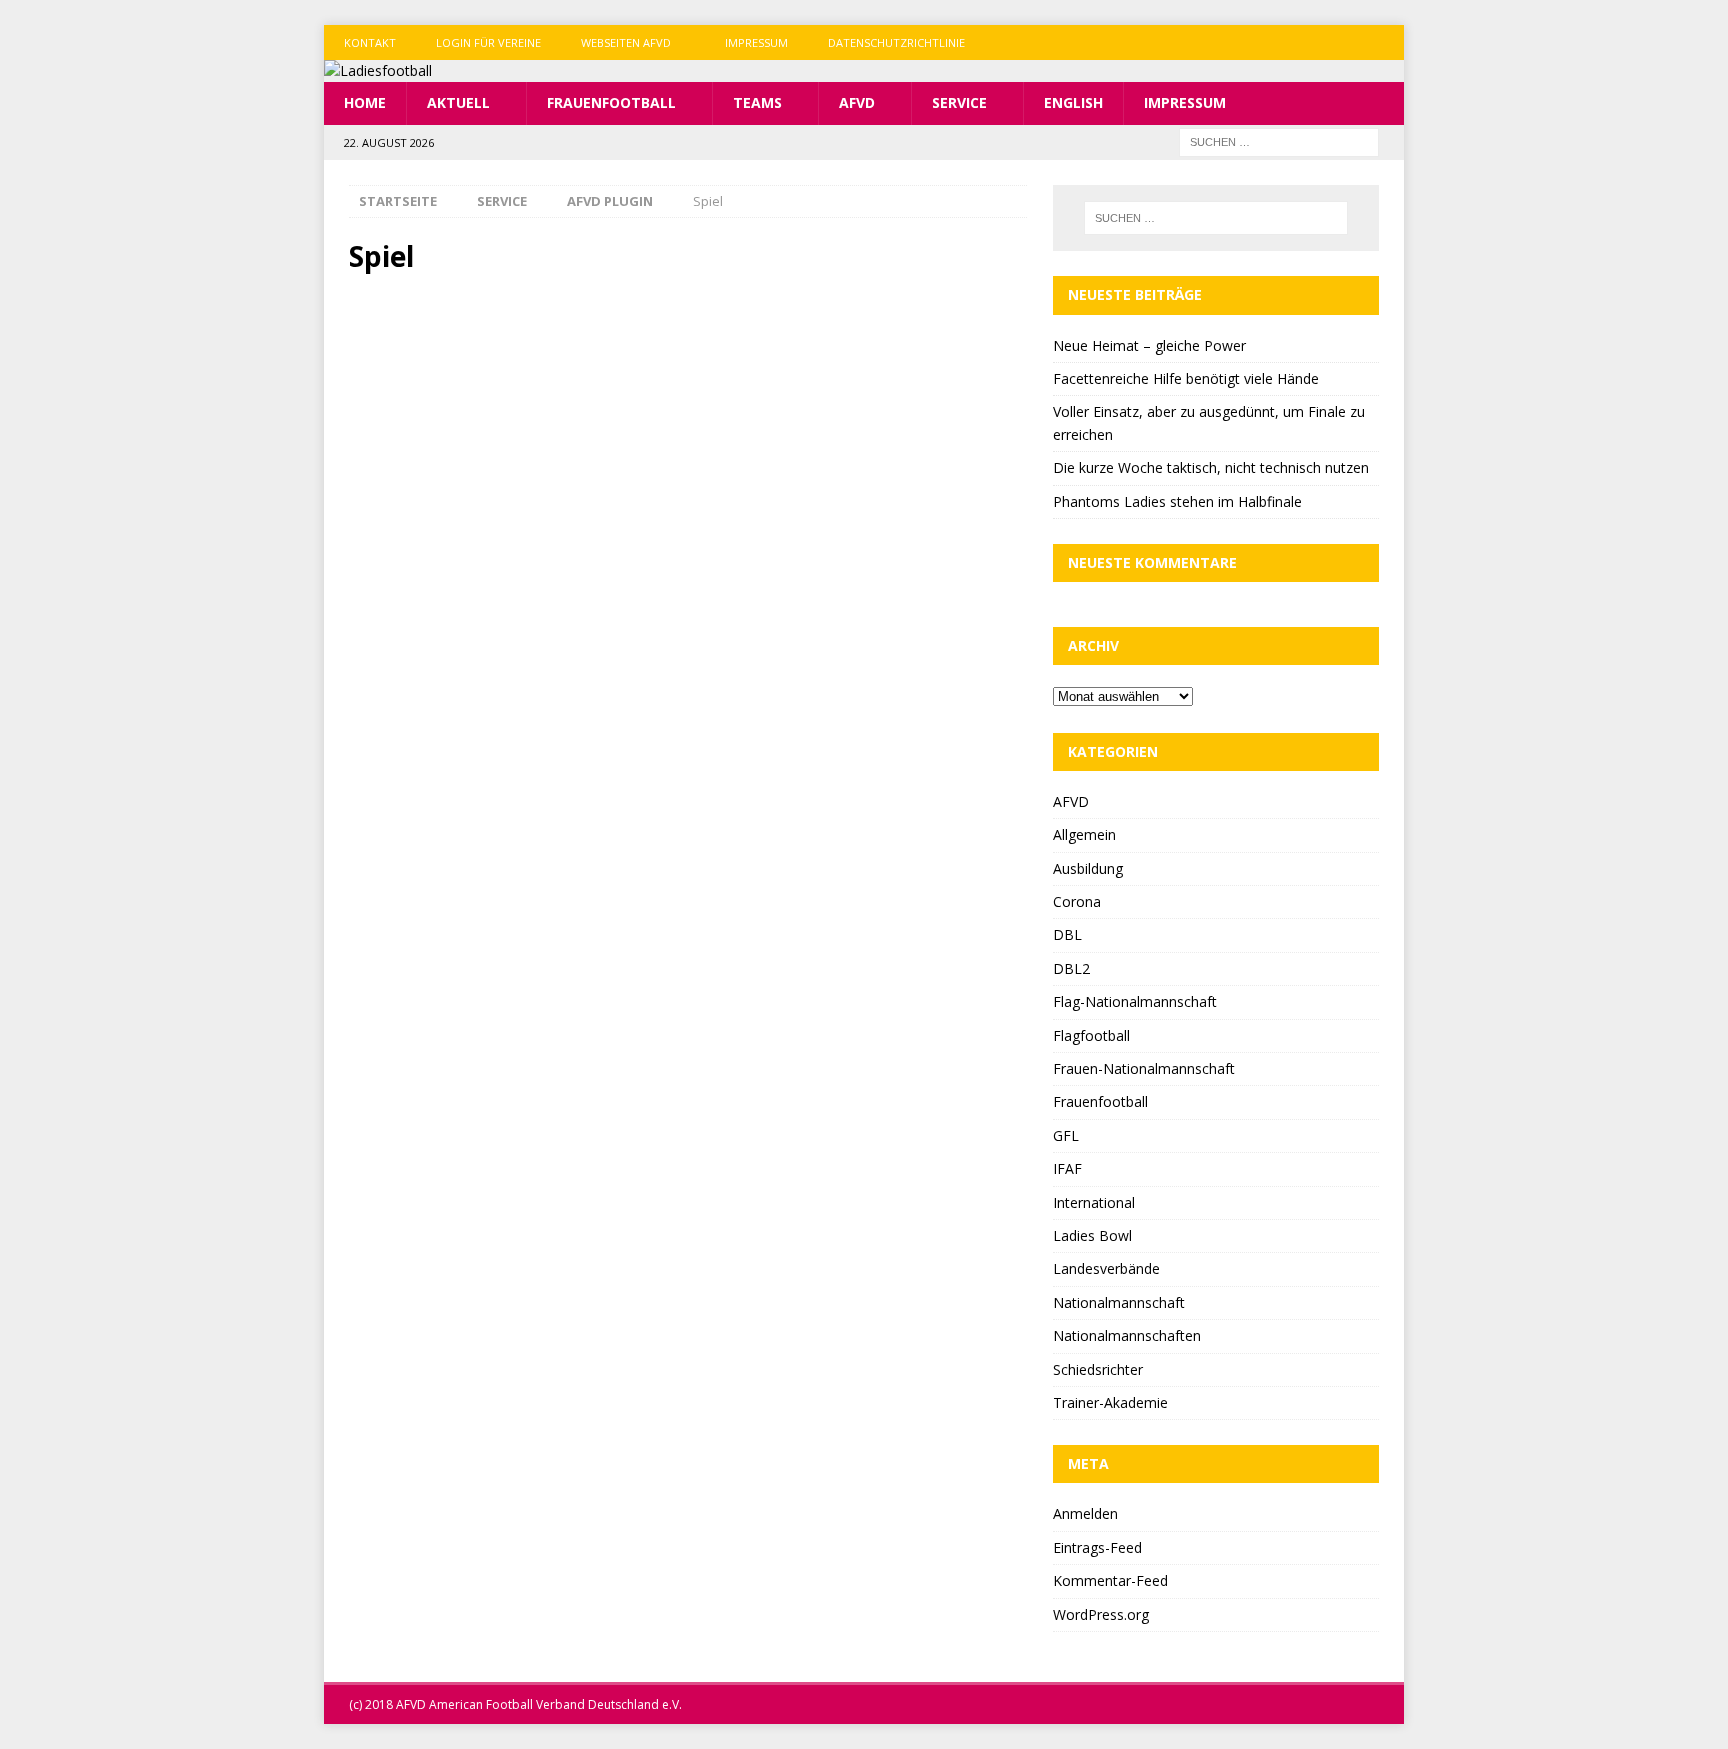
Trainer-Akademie (1110, 1402)
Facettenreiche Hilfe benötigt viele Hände (1186, 378)
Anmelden (1085, 1513)
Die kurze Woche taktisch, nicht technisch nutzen (1211, 467)
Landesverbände (1106, 1268)
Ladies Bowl (1092, 1235)
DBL (1067, 934)
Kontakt (370, 42)
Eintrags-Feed (1097, 1547)
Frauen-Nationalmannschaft (1144, 1068)
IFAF (1067, 1168)
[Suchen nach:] (1279, 140)
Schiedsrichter (1098, 1369)
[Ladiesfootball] (378, 70)
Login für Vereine (488, 42)
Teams (757, 102)
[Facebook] (1308, 42)
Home (365, 102)
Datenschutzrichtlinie (896, 42)
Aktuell (458, 102)
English (1073, 102)
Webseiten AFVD (626, 42)
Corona (1077, 901)
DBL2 (1071, 968)
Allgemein (1084, 834)
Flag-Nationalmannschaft (1135, 1001)
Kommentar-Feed (1110, 1580)
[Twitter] (1347, 42)
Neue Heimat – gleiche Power (1149, 345)
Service (959, 102)
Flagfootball (1091, 1035)
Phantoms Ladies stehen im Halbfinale (1177, 501)
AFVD (857, 102)
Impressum (756, 42)
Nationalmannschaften (1127, 1335)
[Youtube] (1386, 42)
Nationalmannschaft (1119, 1302)
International (1094, 1202)
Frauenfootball (611, 102)
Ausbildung (1088, 868)
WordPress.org (1101, 1614)
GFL (1066, 1135)
